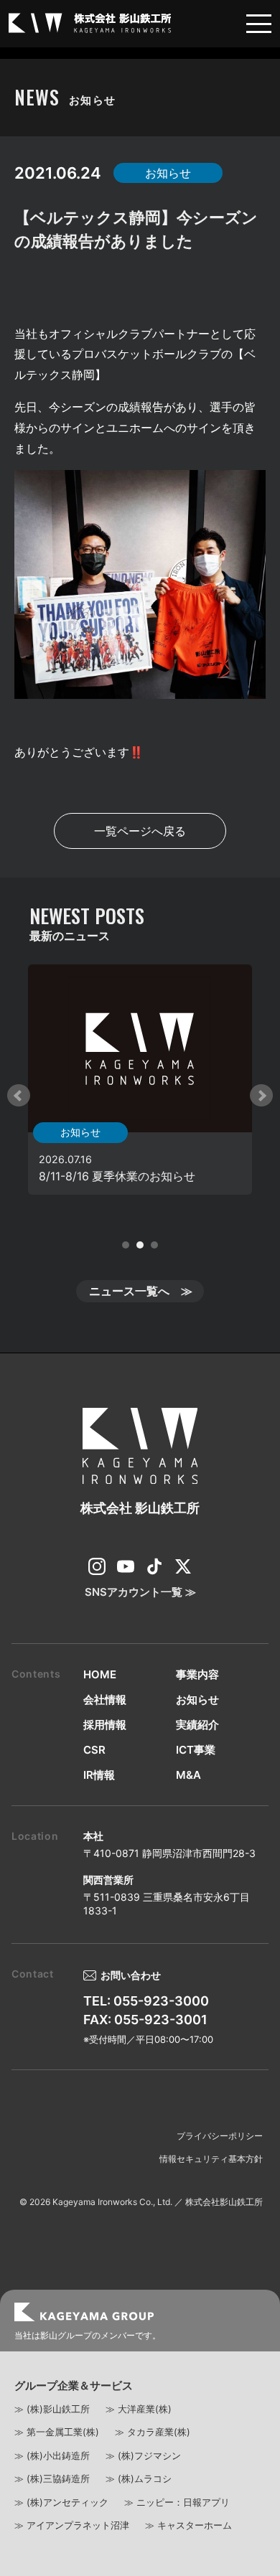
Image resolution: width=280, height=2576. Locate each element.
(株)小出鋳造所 (58, 2455)
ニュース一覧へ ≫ (141, 1291)
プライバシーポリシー (220, 2136)
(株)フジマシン (149, 2455)
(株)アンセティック (67, 2502)
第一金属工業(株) (63, 2432)
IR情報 (99, 1775)
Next (261, 1096)
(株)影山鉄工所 (58, 2409)
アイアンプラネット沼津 (78, 2525)
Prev (19, 1096)
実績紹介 (197, 1725)
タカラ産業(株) (159, 2432)
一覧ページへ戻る (140, 831)
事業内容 (197, 1674)
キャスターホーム (195, 2525)
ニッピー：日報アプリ (183, 2502)
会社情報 (105, 1700)
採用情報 (105, 1725)
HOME (100, 1674)
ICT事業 (196, 1750)
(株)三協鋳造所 (58, 2478)
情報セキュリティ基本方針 (211, 2159)
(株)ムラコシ (145, 2478)
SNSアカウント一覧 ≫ (140, 1592)
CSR (94, 1750)
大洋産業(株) (145, 2409)
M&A (188, 1775)
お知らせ (197, 1700)
